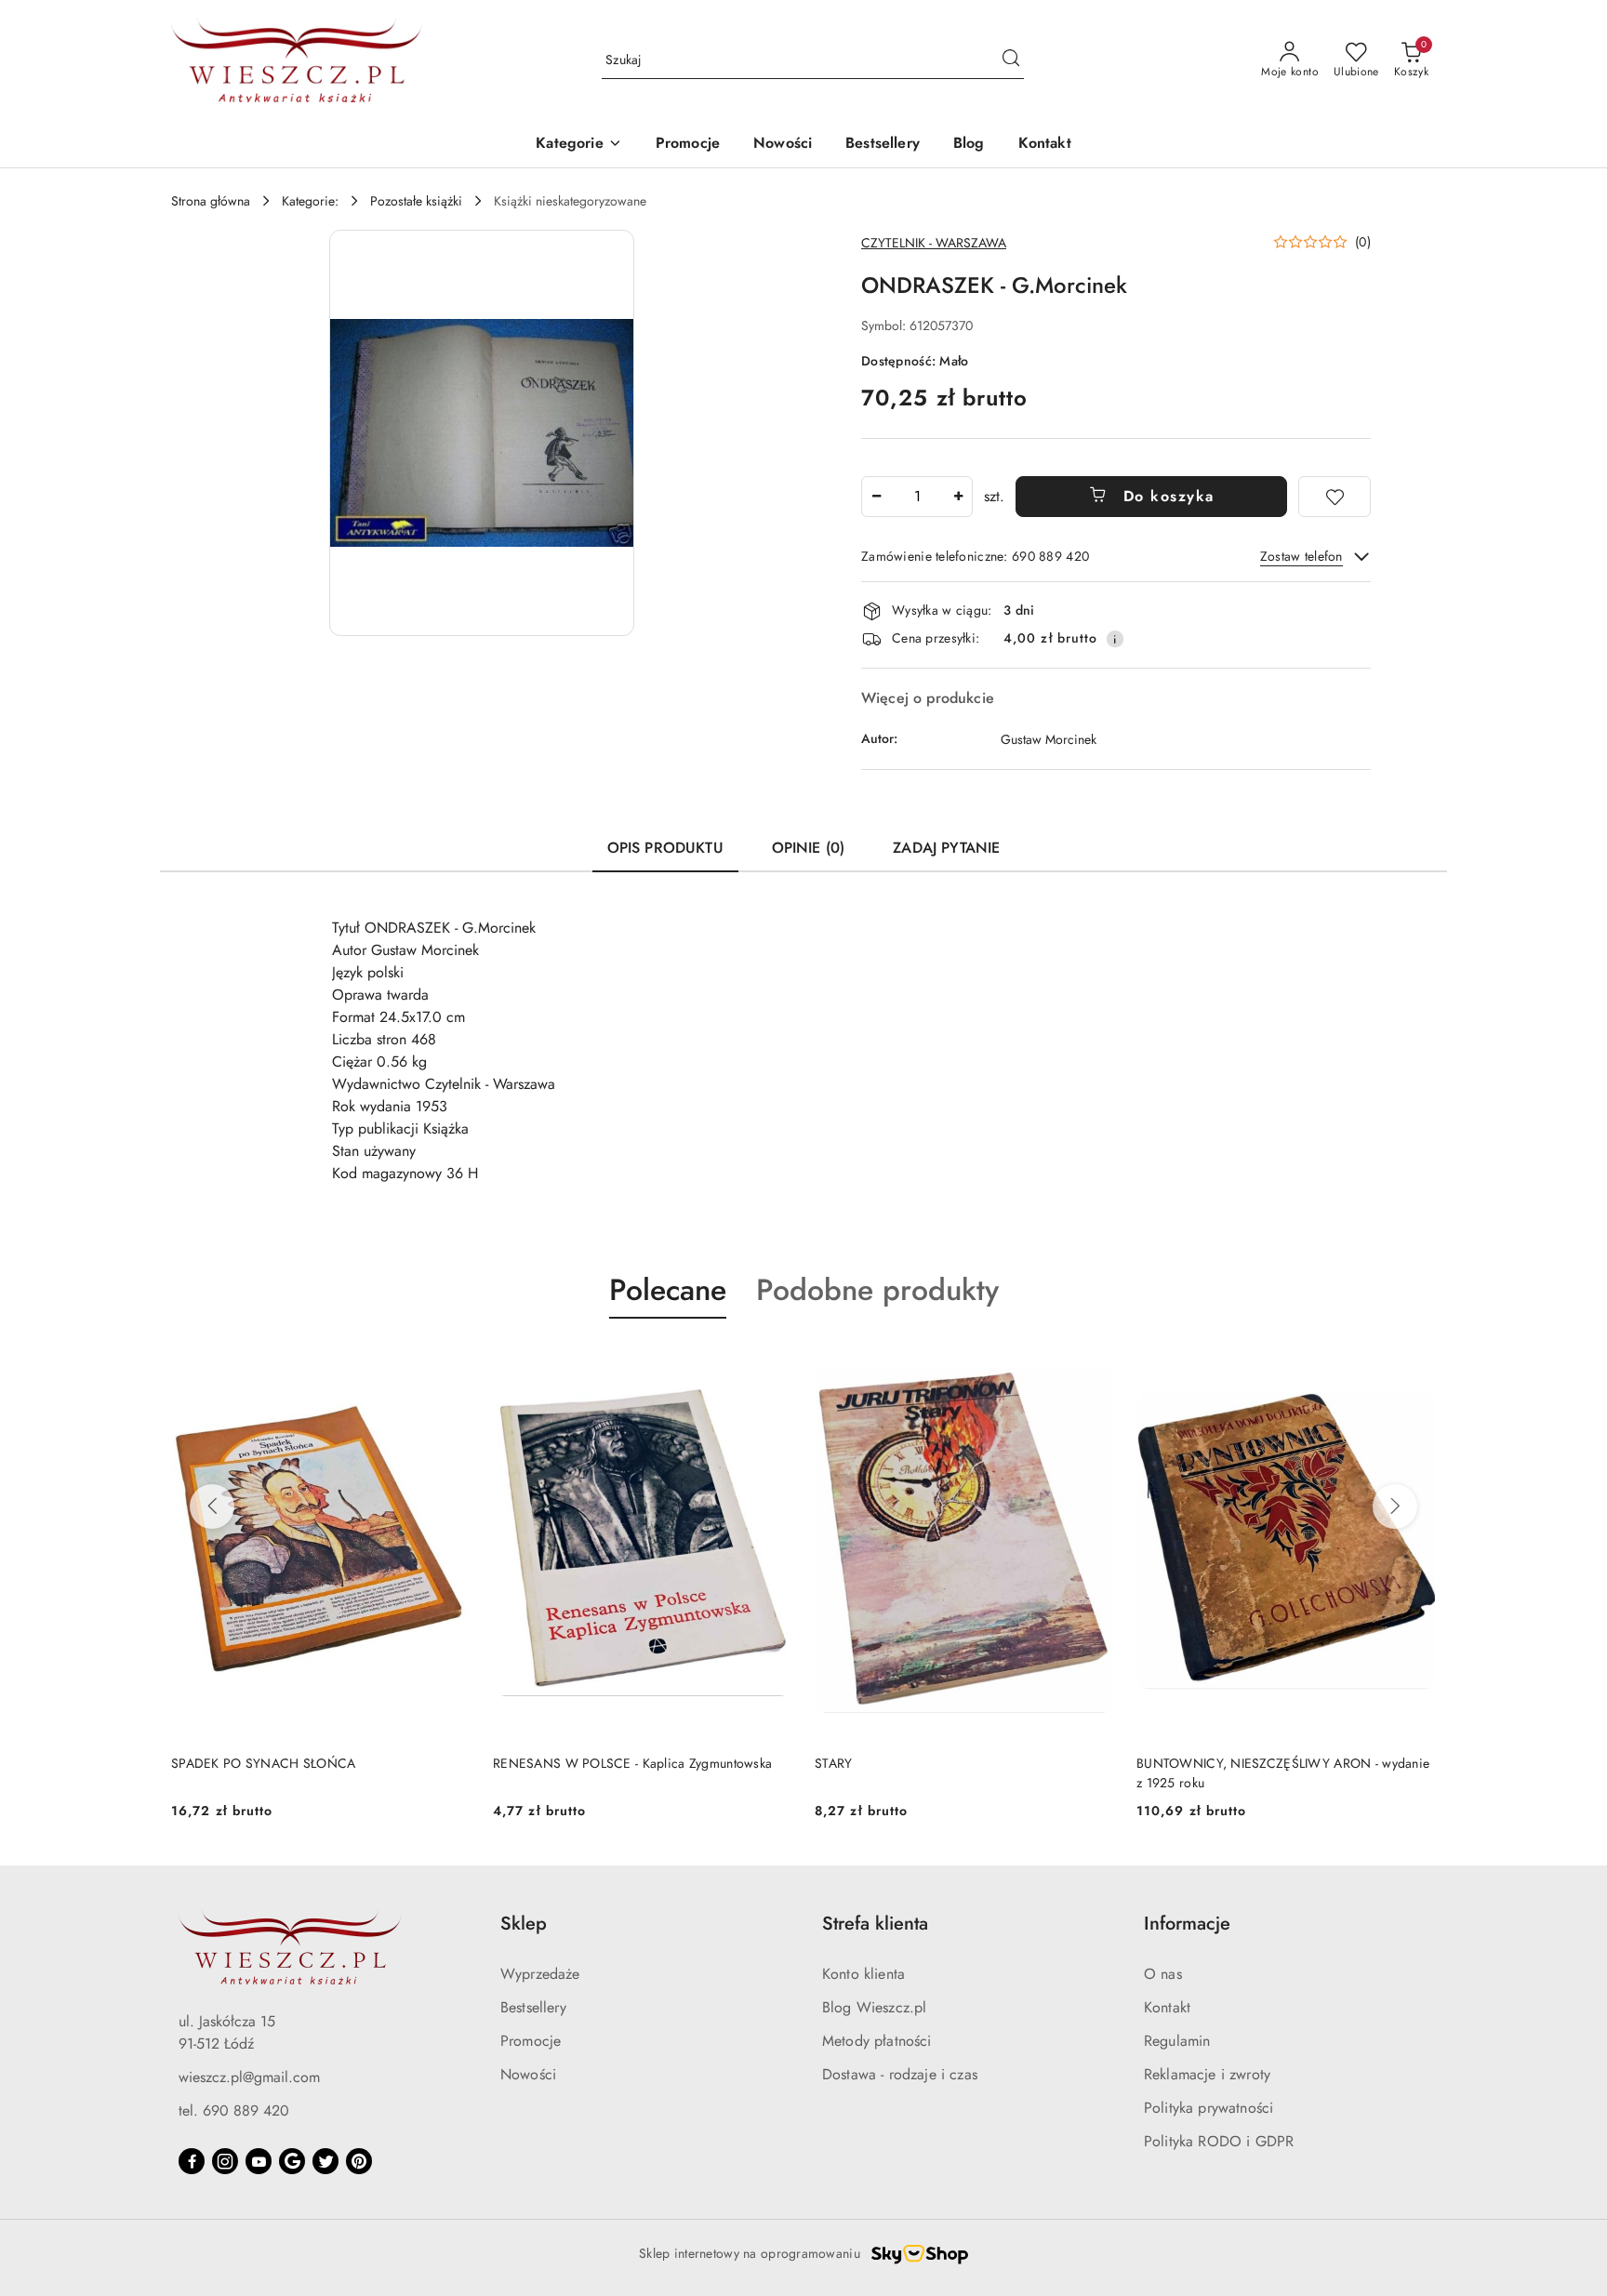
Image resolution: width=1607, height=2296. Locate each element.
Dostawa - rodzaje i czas (900, 2074)
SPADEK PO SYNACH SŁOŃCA (1228, 1763)
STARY (511, 1763)
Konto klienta (863, 1974)
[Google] (292, 2161)
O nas (1163, 1974)
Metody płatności (877, 2041)
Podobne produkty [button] (877, 1290)
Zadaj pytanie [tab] (946, 848)
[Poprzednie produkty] (212, 1506)
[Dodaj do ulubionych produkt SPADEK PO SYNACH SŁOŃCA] (1414, 1362)
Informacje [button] (1187, 1924)
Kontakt (1167, 2007)
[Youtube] (259, 2161)
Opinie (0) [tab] (809, 848)
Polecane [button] (668, 1290)
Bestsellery (533, 2007)
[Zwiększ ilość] (958, 497)
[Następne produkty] (1395, 1506)
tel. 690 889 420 (234, 2110)
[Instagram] (225, 2161)
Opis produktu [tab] (665, 848)
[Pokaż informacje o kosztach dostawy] (1115, 639)
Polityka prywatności (1209, 2108)
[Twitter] (325, 2161)
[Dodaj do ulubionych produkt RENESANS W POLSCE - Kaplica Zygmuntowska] (449, 1362)
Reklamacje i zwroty (1207, 2074)
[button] (578, 145)
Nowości (528, 2074)
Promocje (531, 2041)
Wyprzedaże (540, 1974)
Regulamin (1177, 2041)
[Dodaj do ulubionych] (1335, 497)
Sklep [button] (524, 1924)
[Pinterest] (359, 2161)
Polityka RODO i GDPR (1219, 2141)
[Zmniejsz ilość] (876, 497)
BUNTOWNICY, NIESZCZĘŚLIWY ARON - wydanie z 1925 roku (961, 1772)
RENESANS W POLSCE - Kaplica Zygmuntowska (311, 1763)
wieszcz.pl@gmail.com (249, 2077)
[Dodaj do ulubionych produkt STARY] (771, 1362)
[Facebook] (192, 2161)
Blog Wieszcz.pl (874, 2007)
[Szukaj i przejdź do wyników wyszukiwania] (1011, 60)
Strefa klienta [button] (875, 1924)
